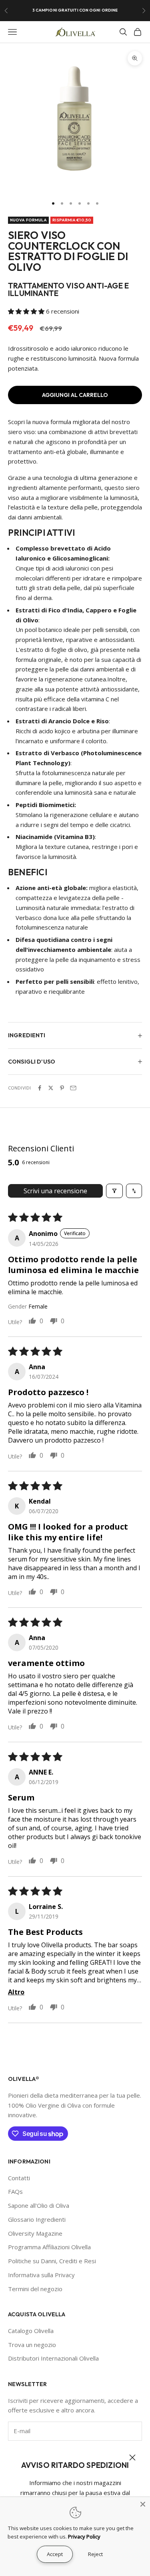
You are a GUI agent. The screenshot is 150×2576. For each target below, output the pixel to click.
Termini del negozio (35, 2289)
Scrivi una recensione (55, 1191)
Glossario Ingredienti (37, 2219)
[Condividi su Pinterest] (62, 1088)
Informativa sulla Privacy (41, 2275)
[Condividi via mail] (73, 1088)
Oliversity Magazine (35, 2233)
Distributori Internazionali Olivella (53, 2358)
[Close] (143, 2504)
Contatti (19, 2178)
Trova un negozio (32, 2345)
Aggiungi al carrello (75, 395)
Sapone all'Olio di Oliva (39, 2205)
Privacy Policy (84, 2537)
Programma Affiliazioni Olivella (49, 2247)
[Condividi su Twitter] (51, 1088)
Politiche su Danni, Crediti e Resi (52, 2261)
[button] (27, 311)
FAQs (15, 2191)
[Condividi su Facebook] (40, 1088)
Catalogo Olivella (31, 2331)
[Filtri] (114, 1191)
